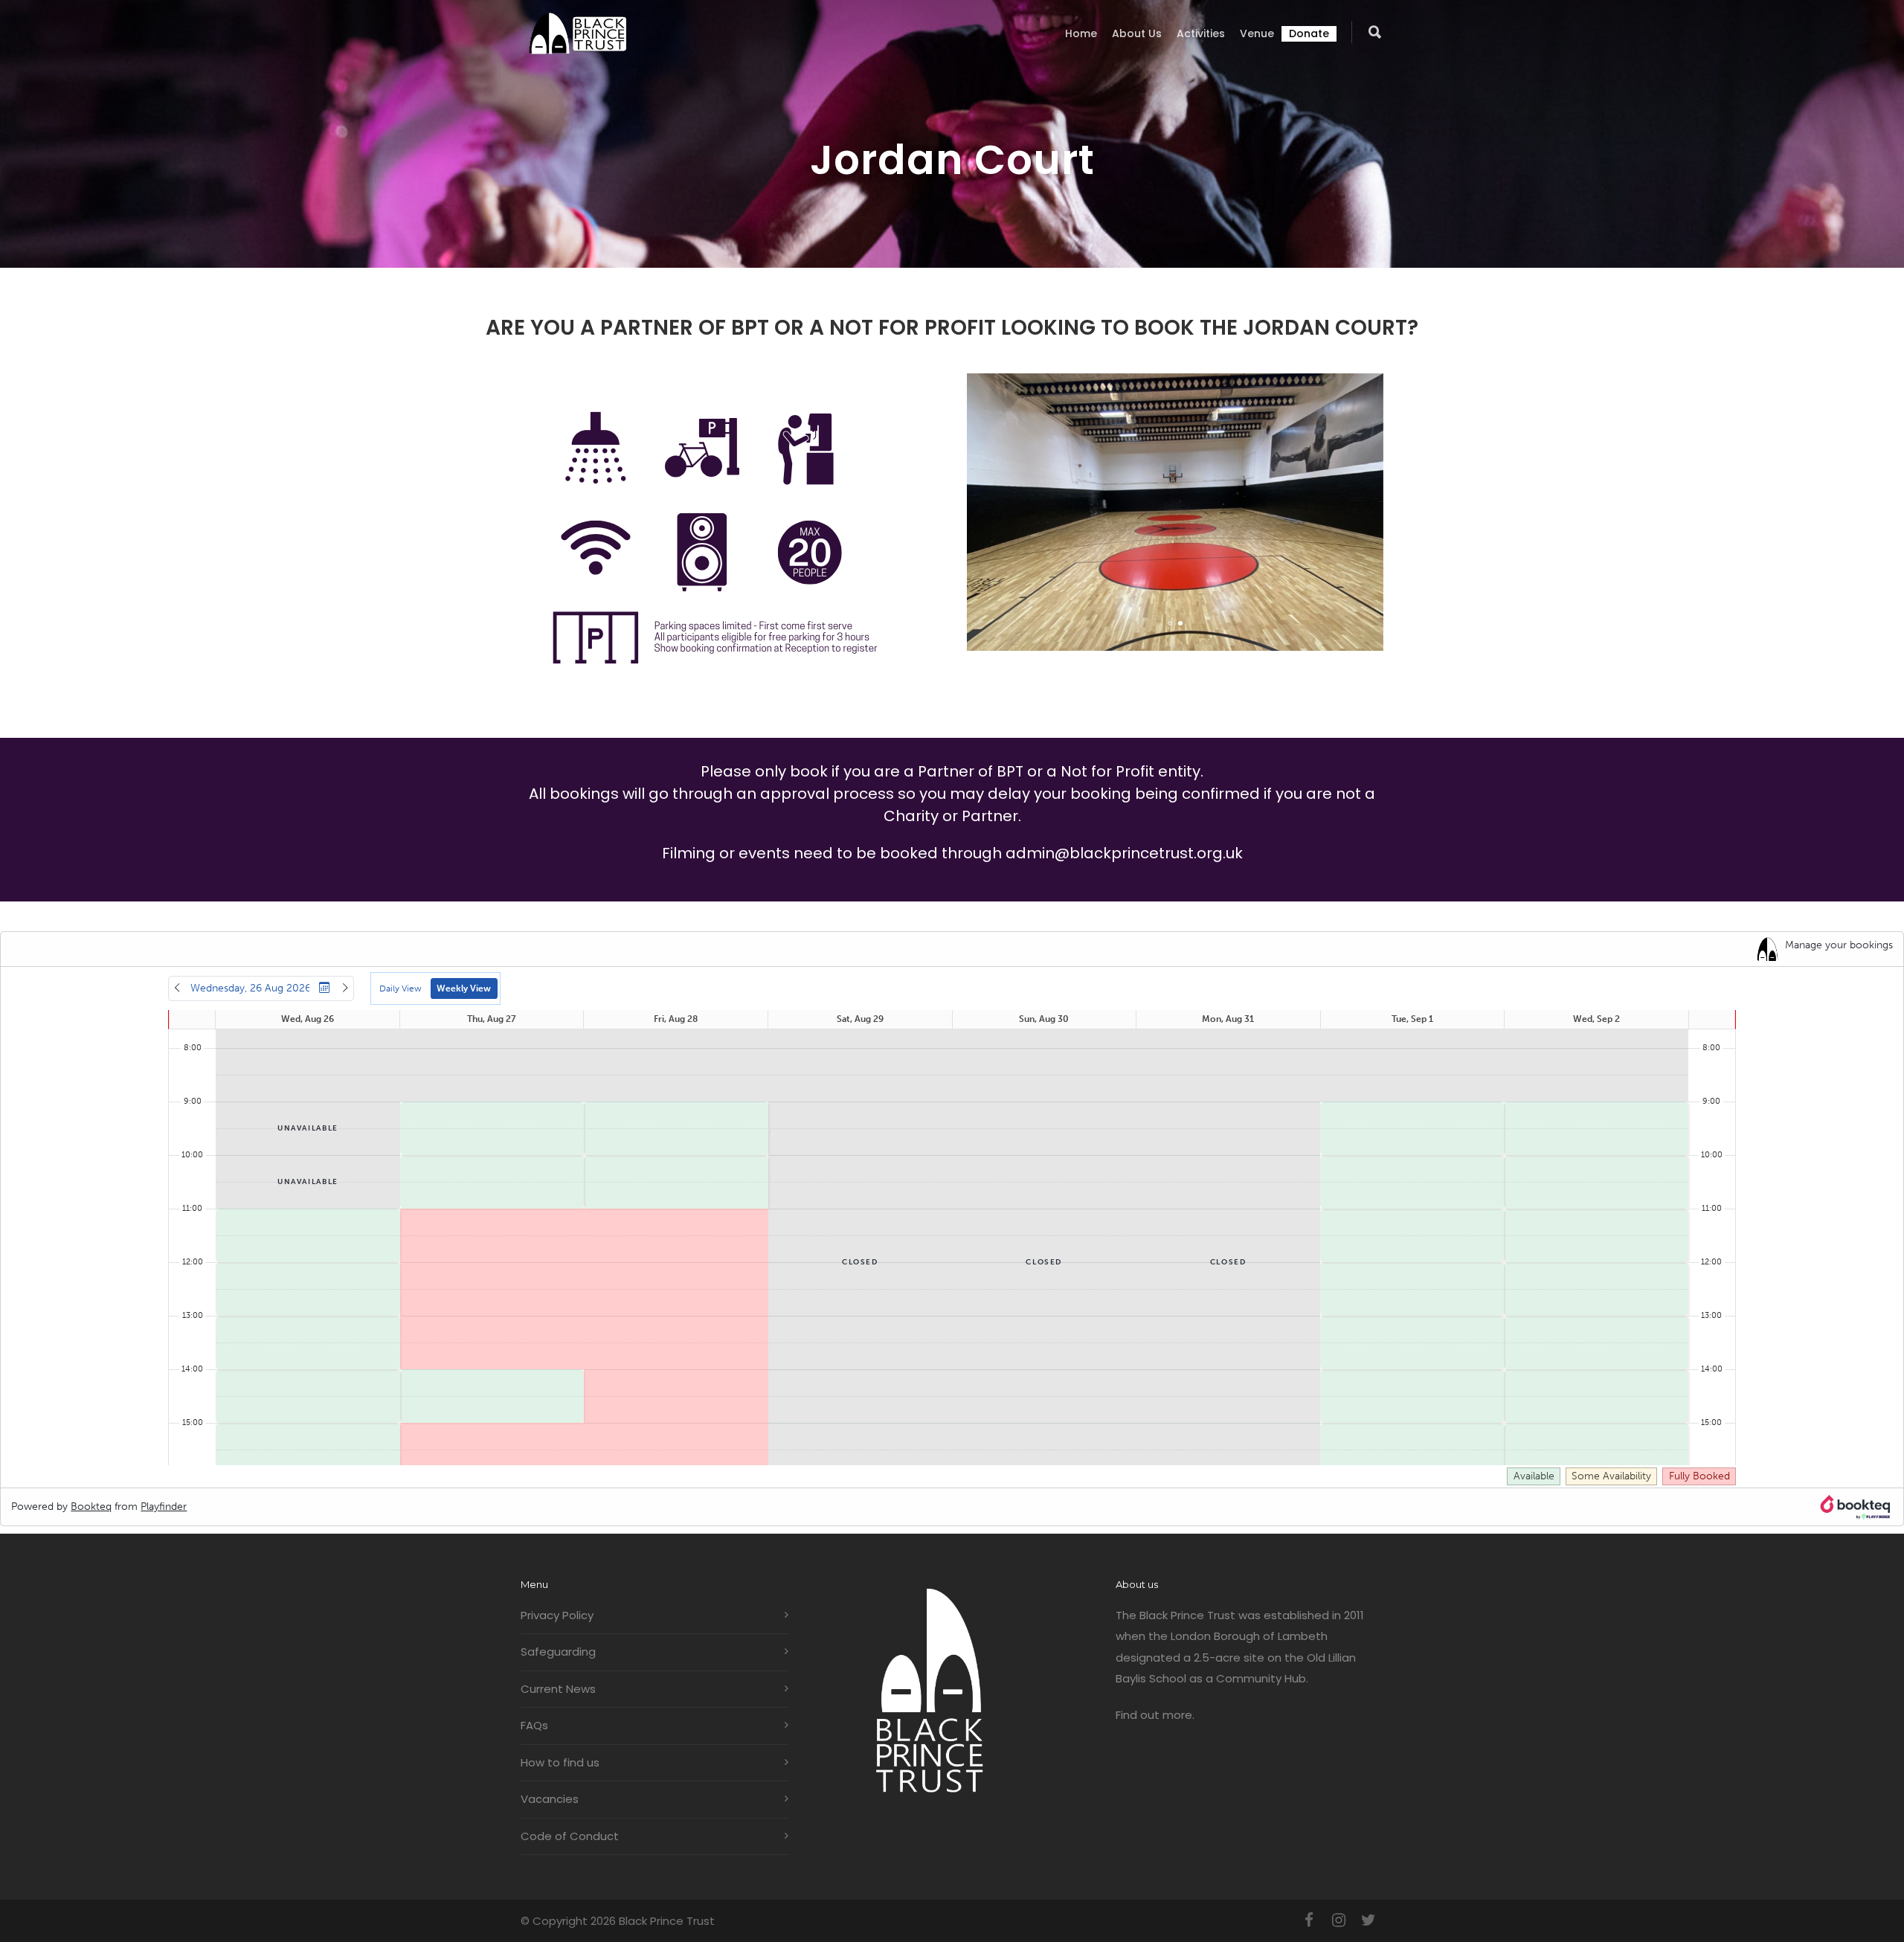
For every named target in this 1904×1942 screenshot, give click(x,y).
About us (1137, 33)
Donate (1309, 33)
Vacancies (550, 1799)
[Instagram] (1339, 1920)
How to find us (560, 1762)
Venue (1257, 33)
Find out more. (1155, 1715)
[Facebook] (1309, 1920)
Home (1081, 33)
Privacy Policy (557, 1615)
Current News (558, 1689)
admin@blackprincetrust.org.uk (1124, 853)
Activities (1201, 33)
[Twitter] (1368, 1920)
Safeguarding (558, 1652)
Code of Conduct (570, 1836)
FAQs (534, 1725)
